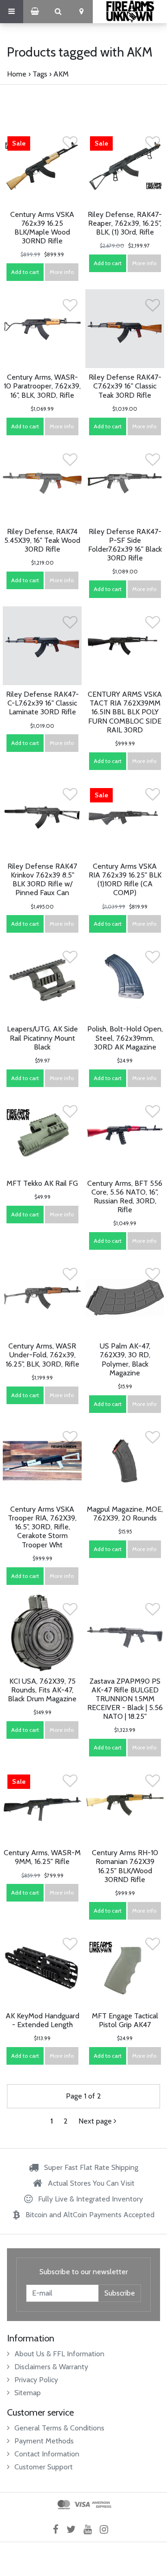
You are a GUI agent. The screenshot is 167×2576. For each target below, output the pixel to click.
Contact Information (47, 2454)
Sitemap (28, 2393)
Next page (96, 2121)
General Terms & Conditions (59, 2428)
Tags (40, 74)
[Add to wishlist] (70, 145)
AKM (61, 74)
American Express (102, 2505)
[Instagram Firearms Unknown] (107, 2529)
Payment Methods (44, 2441)
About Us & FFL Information (59, 2354)
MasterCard (64, 2505)
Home (17, 74)
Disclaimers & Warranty (51, 2367)
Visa (82, 2505)
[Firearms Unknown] (130, 12)
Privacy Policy (36, 2380)
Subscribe (120, 2293)
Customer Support (44, 2467)
